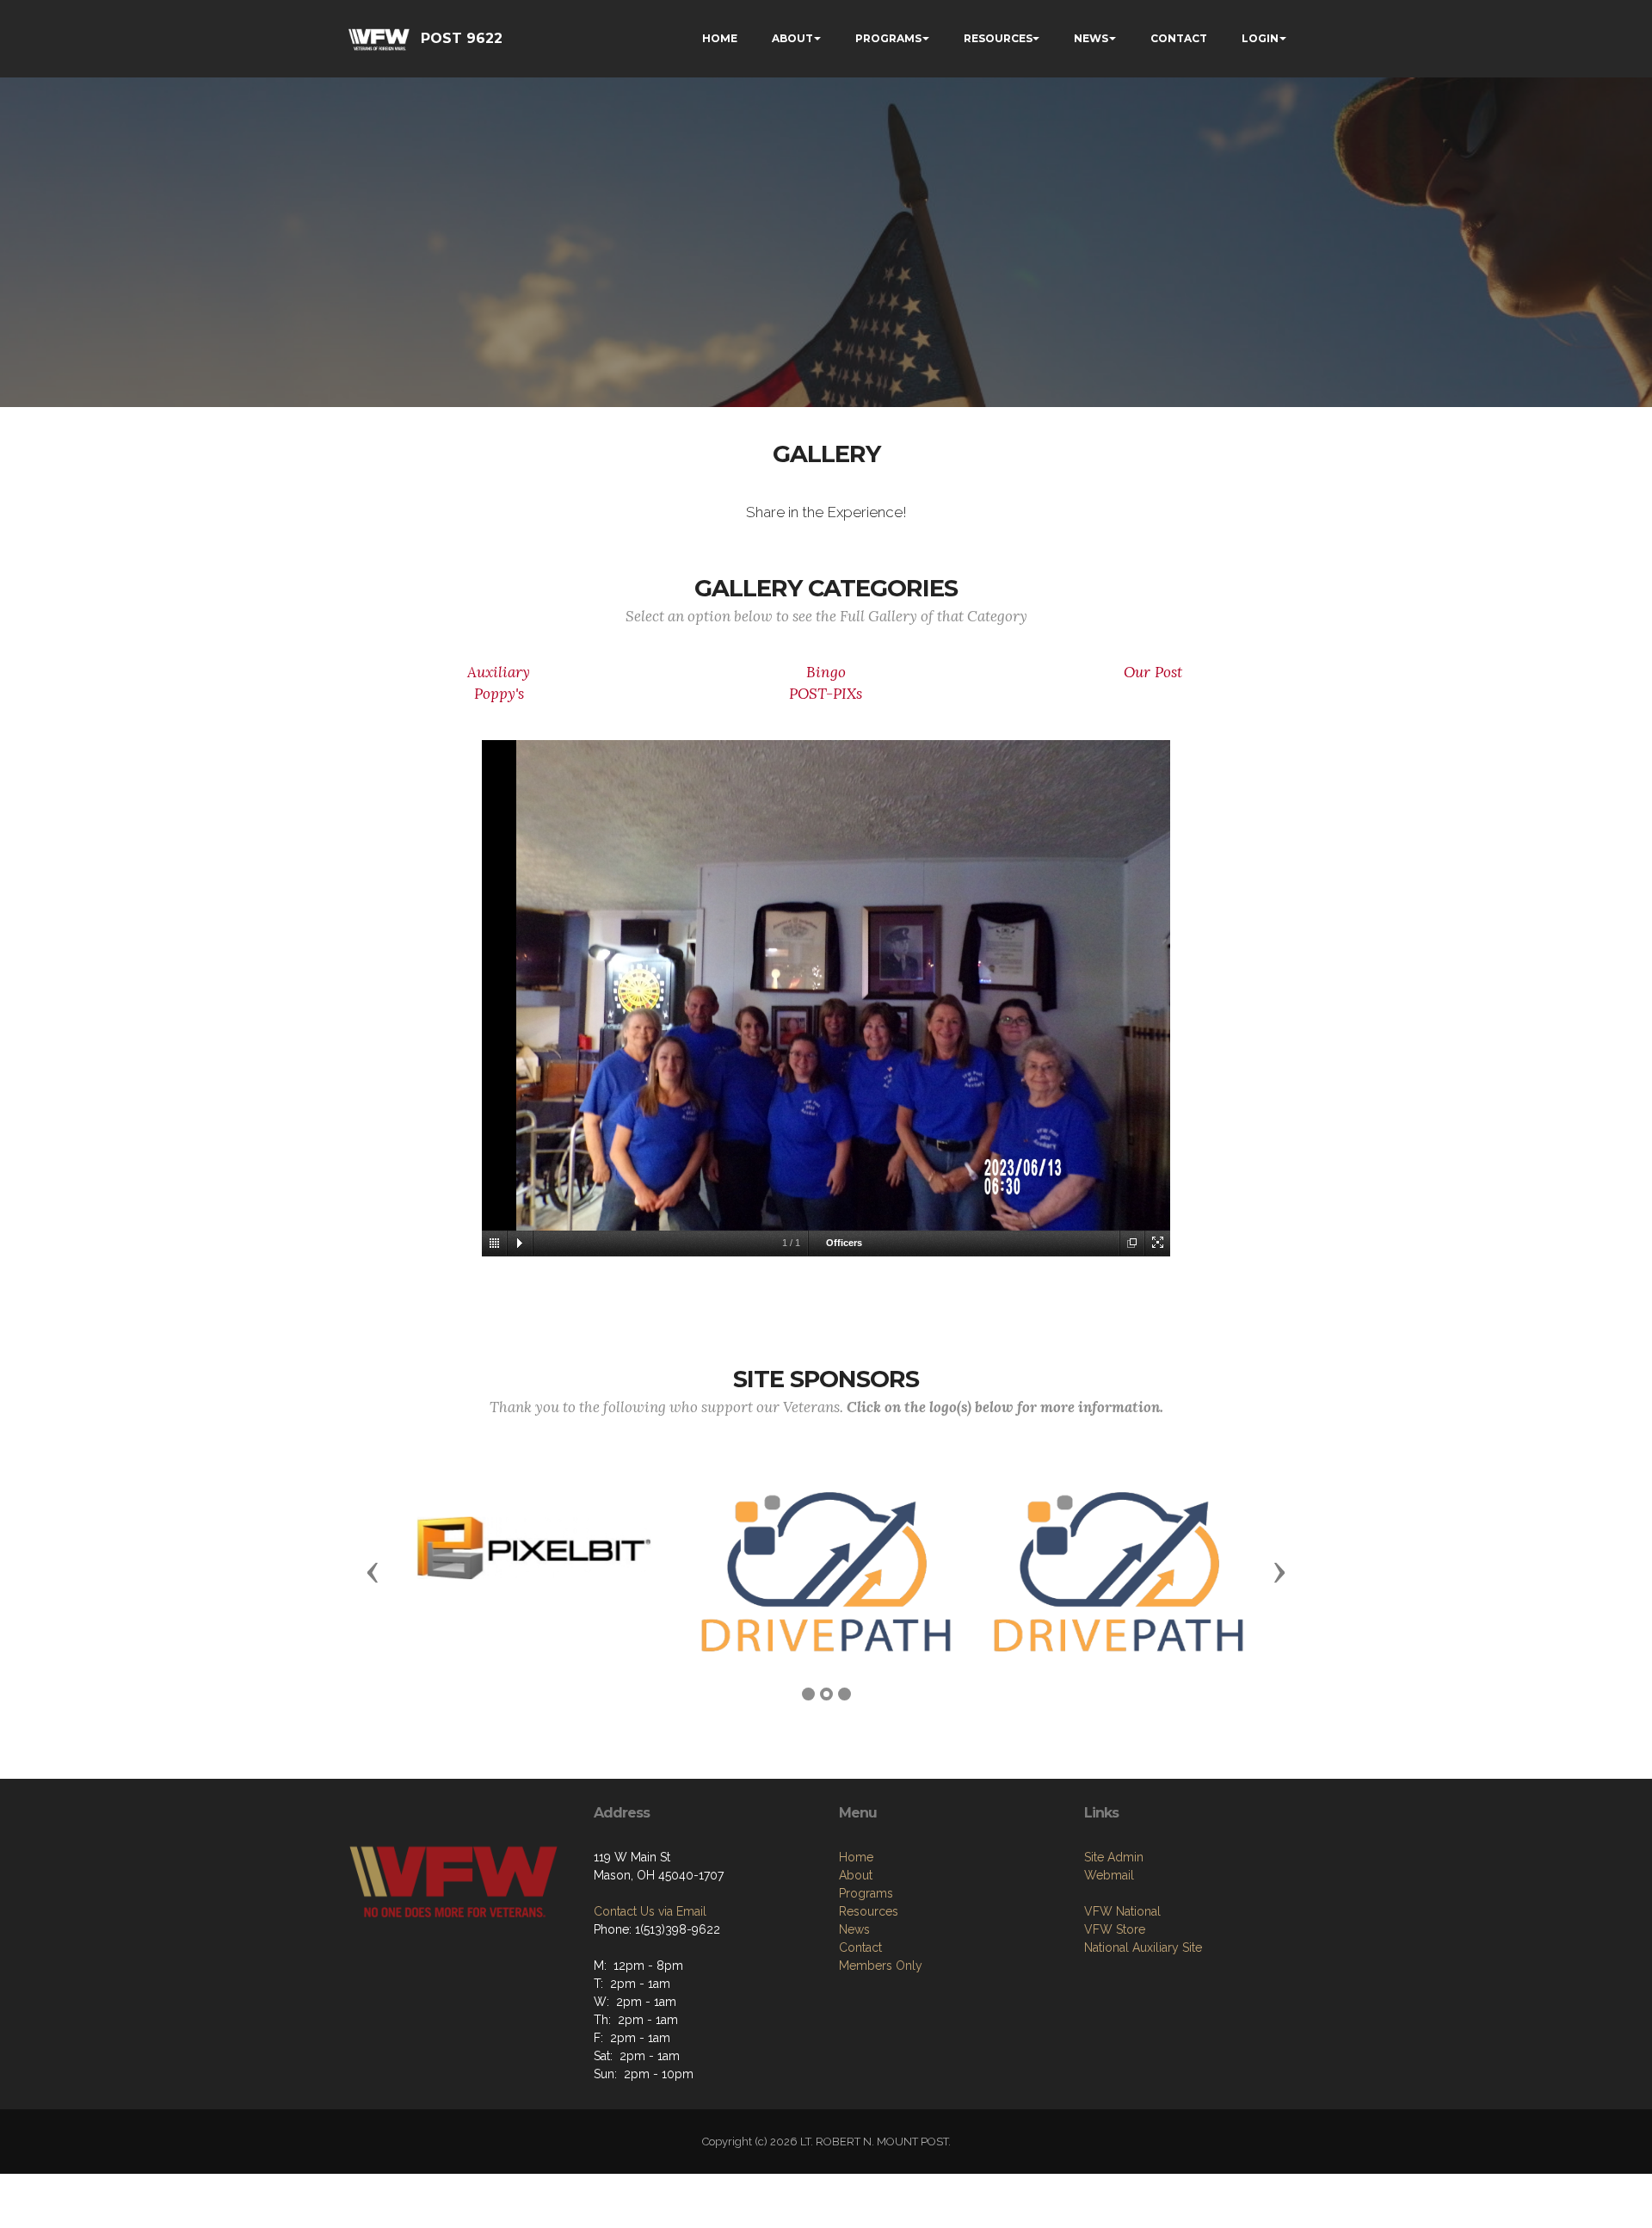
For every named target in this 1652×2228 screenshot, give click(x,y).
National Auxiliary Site (1143, 1947)
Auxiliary (499, 672)
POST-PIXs (826, 694)
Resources (869, 1911)
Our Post (1153, 672)
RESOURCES (998, 38)
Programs (866, 1893)
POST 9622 (462, 38)
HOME (720, 38)
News (854, 1929)
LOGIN (1260, 38)
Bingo (826, 672)
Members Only (881, 1966)
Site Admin (1114, 1857)
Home (856, 1857)
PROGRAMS (888, 38)
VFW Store (1115, 1929)
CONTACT (1179, 38)
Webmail (1109, 1875)
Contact (860, 1947)
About (856, 1875)
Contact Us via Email (650, 1911)
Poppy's (499, 694)
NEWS (1091, 38)
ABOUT (792, 38)
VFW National (1122, 1911)
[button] (373, 1571)
